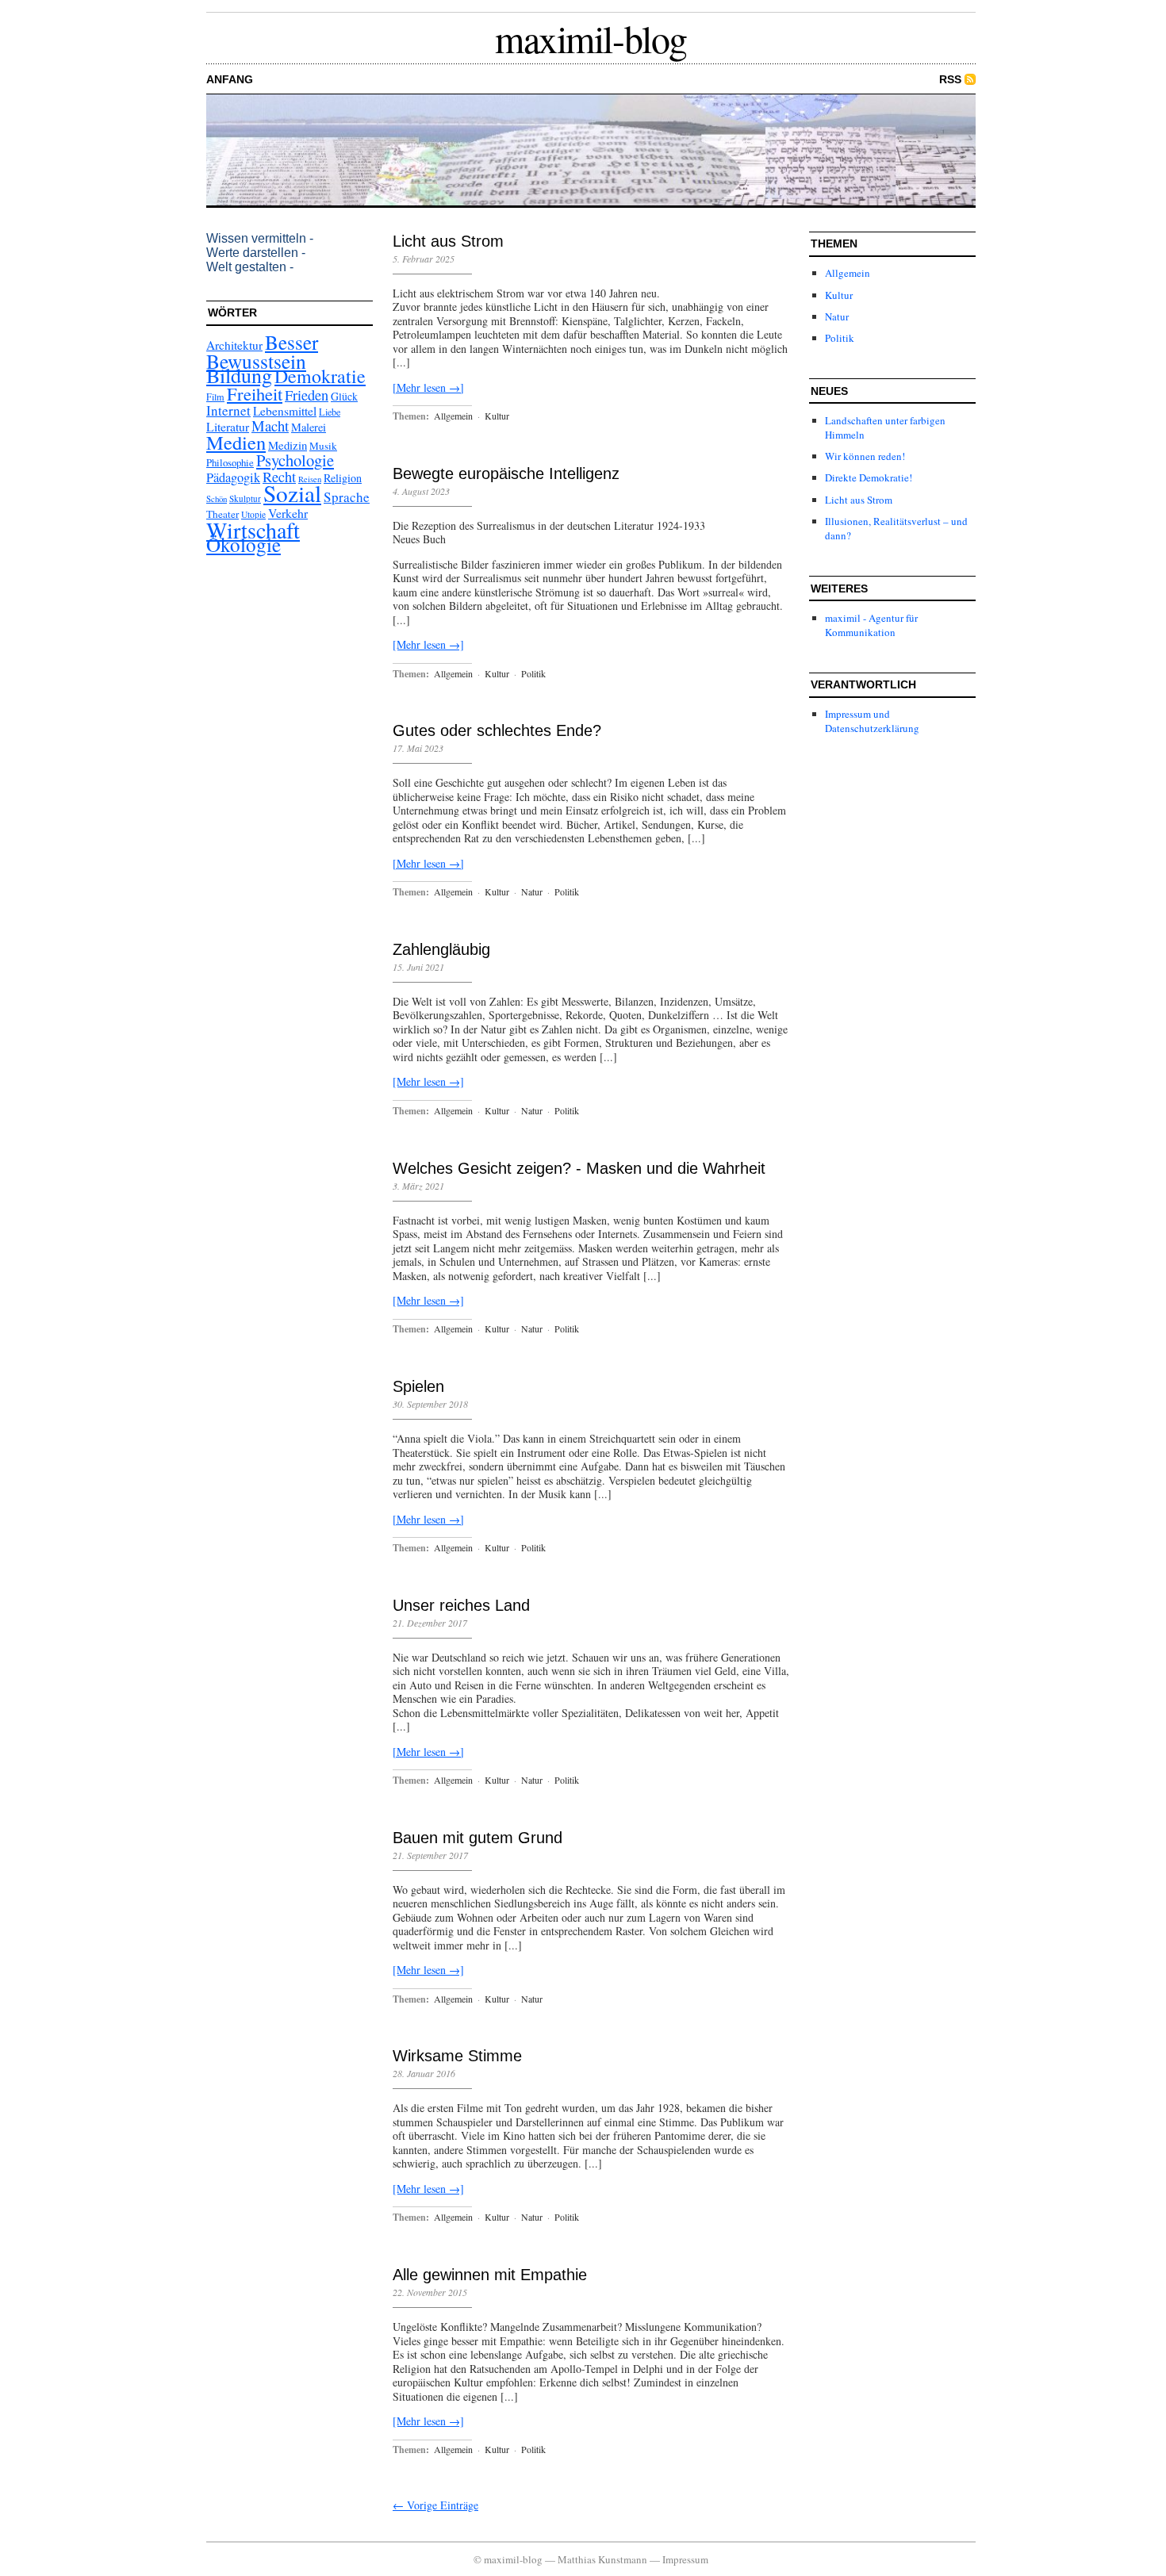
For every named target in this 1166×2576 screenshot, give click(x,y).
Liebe (330, 412)
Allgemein (453, 416)
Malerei (309, 427)
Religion (343, 478)
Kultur (497, 416)
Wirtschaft (253, 530)
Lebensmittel (285, 411)
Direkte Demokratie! (869, 477)
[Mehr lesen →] (428, 387)
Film (215, 397)
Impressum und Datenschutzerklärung (872, 721)
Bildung (239, 375)
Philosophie (230, 462)
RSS (950, 79)
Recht (279, 477)
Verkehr (288, 513)
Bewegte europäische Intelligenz (506, 473)
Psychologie (295, 460)
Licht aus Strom (448, 241)
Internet (228, 410)
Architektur (234, 345)
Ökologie (244, 544)
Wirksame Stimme (457, 2056)
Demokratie (320, 376)
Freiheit (255, 393)
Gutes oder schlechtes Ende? (497, 730)
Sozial (292, 493)
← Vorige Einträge (435, 2505)
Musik (323, 446)
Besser (291, 342)
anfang (230, 79)
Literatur (228, 426)
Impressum (685, 2559)
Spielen (418, 1386)
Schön (217, 498)
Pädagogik (233, 477)
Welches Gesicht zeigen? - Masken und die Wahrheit (579, 1168)
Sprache (347, 497)
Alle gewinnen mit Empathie (490, 2275)
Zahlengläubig (441, 949)
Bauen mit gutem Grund (478, 1838)
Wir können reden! (865, 456)
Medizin (288, 445)
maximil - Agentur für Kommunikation (871, 625)
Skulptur (245, 498)
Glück (344, 396)
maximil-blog (591, 38)
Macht (270, 425)
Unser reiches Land (461, 1605)
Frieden (307, 395)
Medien (236, 442)
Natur (532, 891)
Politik (533, 673)
